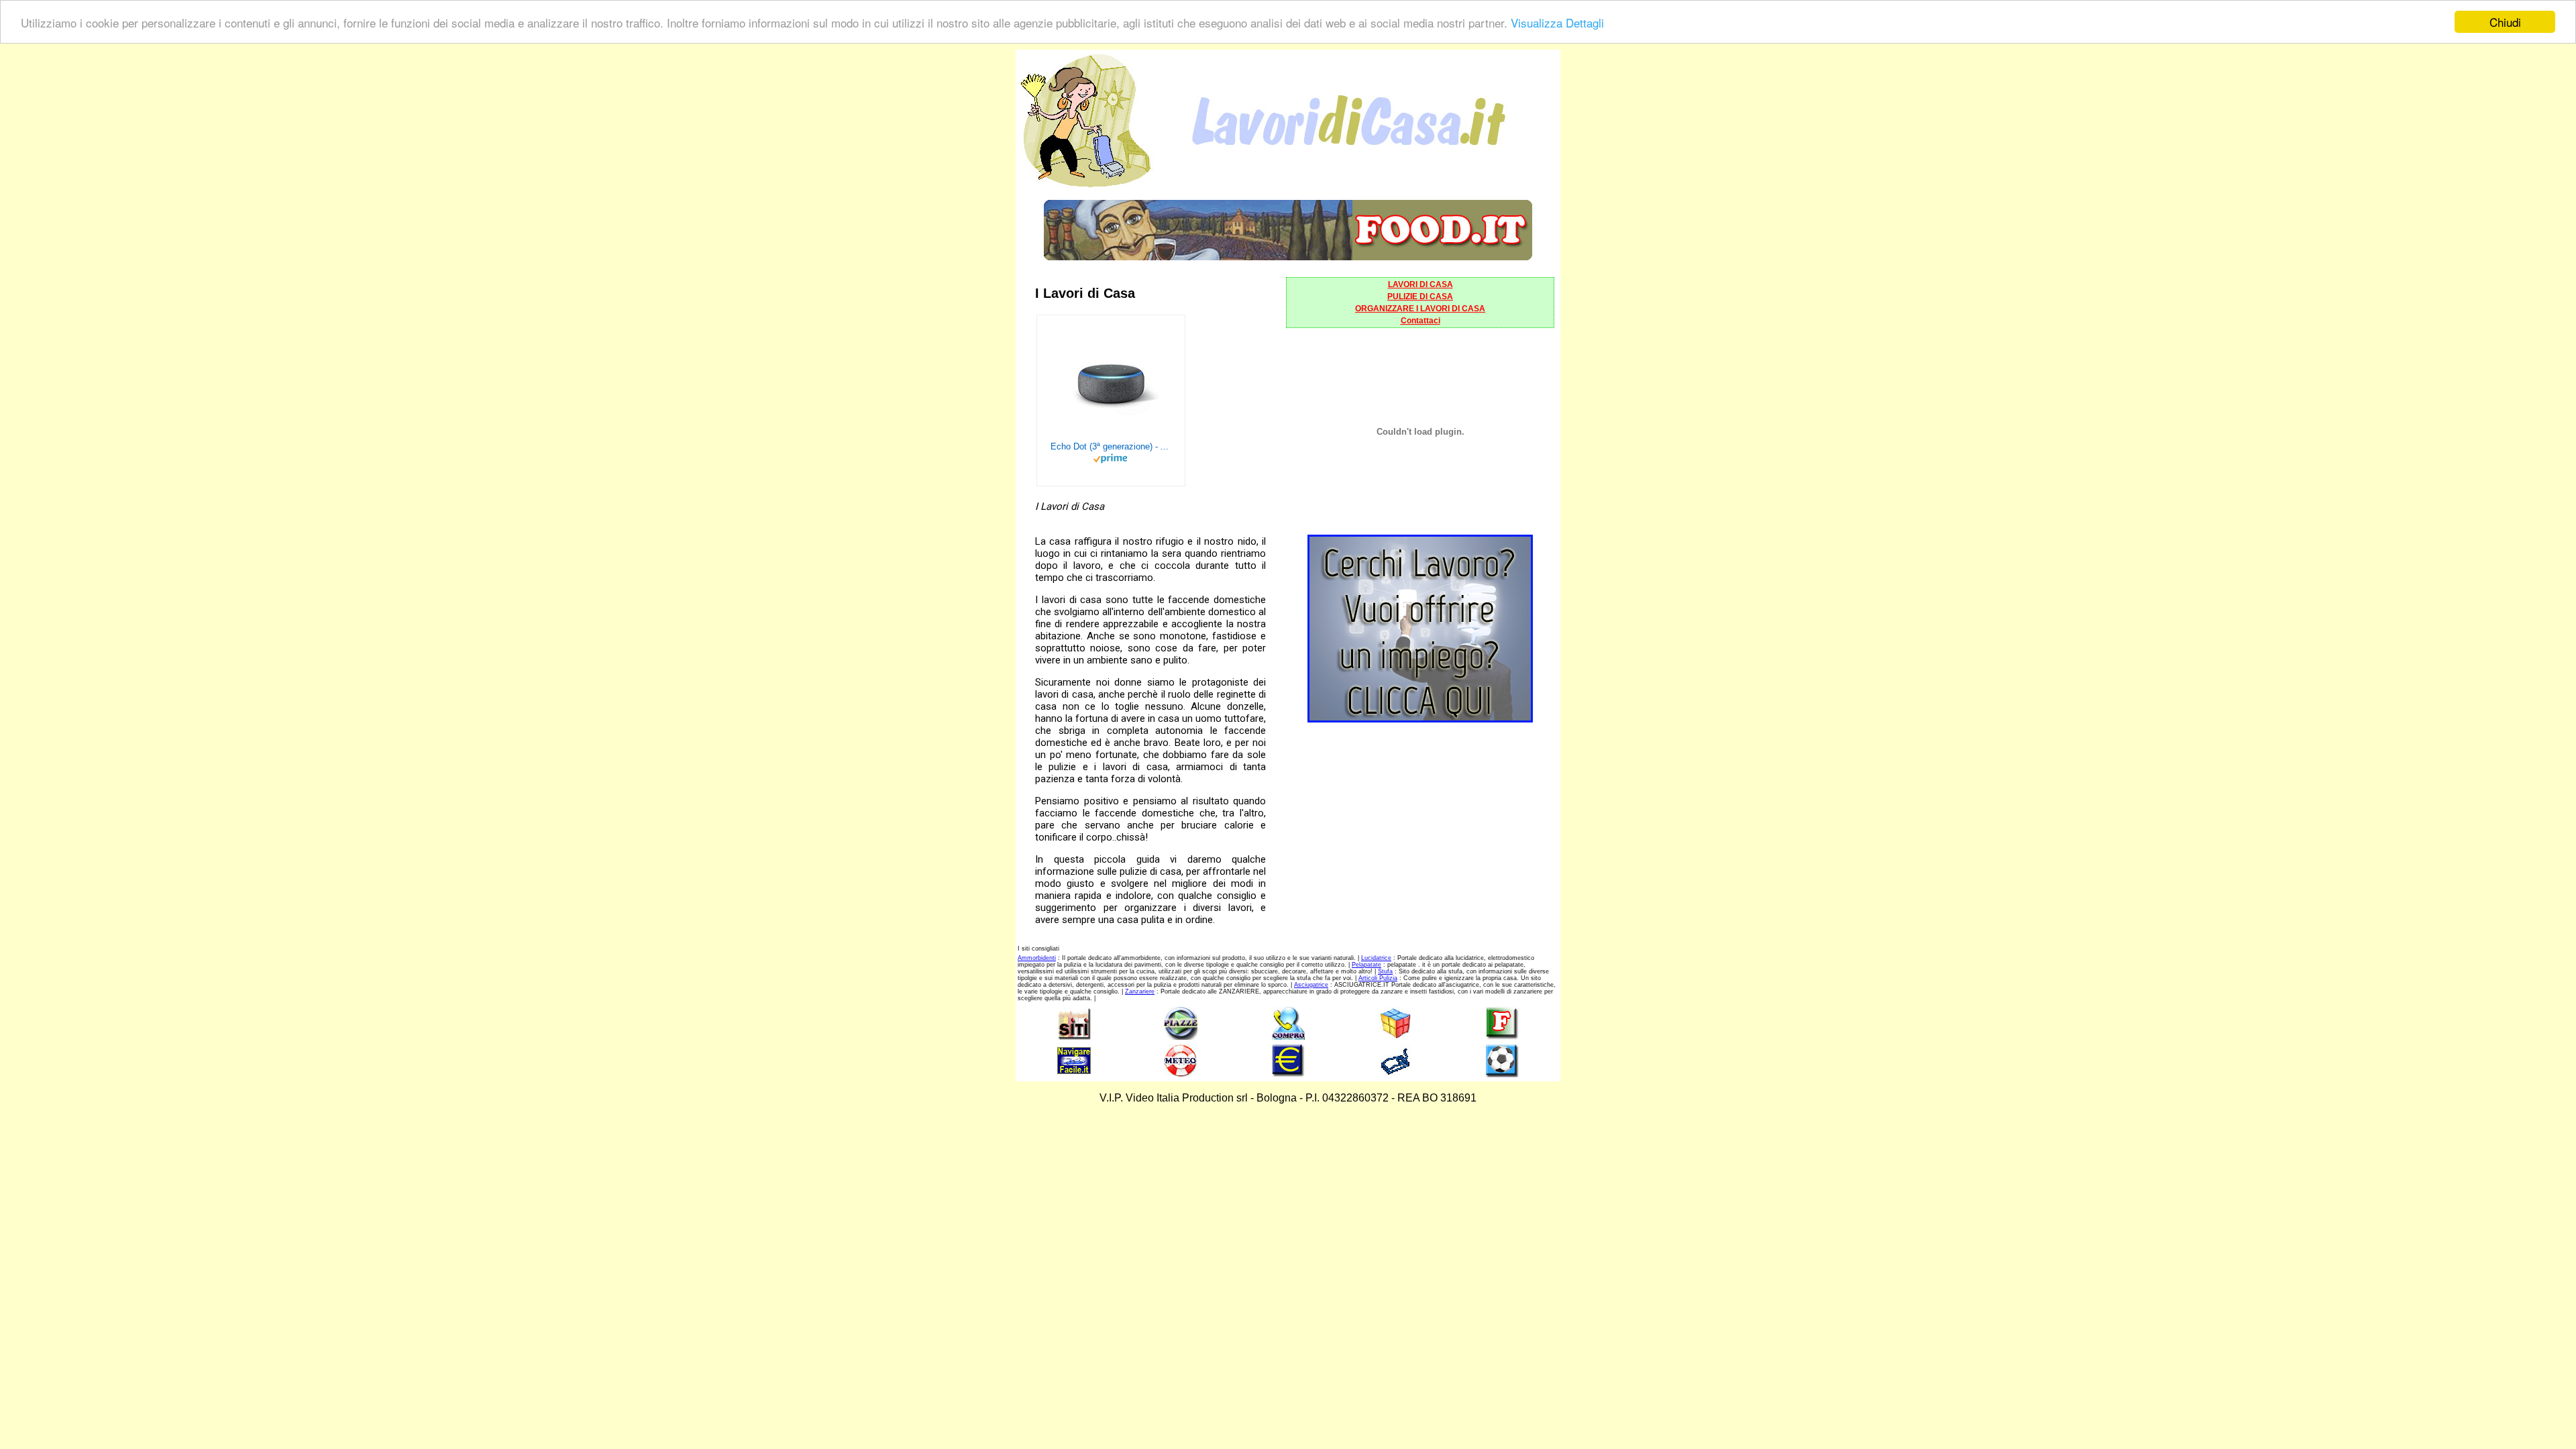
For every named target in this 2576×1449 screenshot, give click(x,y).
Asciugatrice (1311, 985)
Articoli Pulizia (1378, 978)
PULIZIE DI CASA (1420, 297)
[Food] (1288, 257)
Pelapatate (1366, 965)
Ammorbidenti (1037, 958)
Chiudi (2505, 22)
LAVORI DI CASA (1420, 284)
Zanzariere (1140, 991)
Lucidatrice (1376, 958)
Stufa (1385, 971)
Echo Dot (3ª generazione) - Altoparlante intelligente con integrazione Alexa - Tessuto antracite (1111, 446)
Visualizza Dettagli (1557, 22)
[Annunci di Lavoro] (1420, 719)
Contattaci (1420, 321)
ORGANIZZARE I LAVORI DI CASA (1420, 309)
